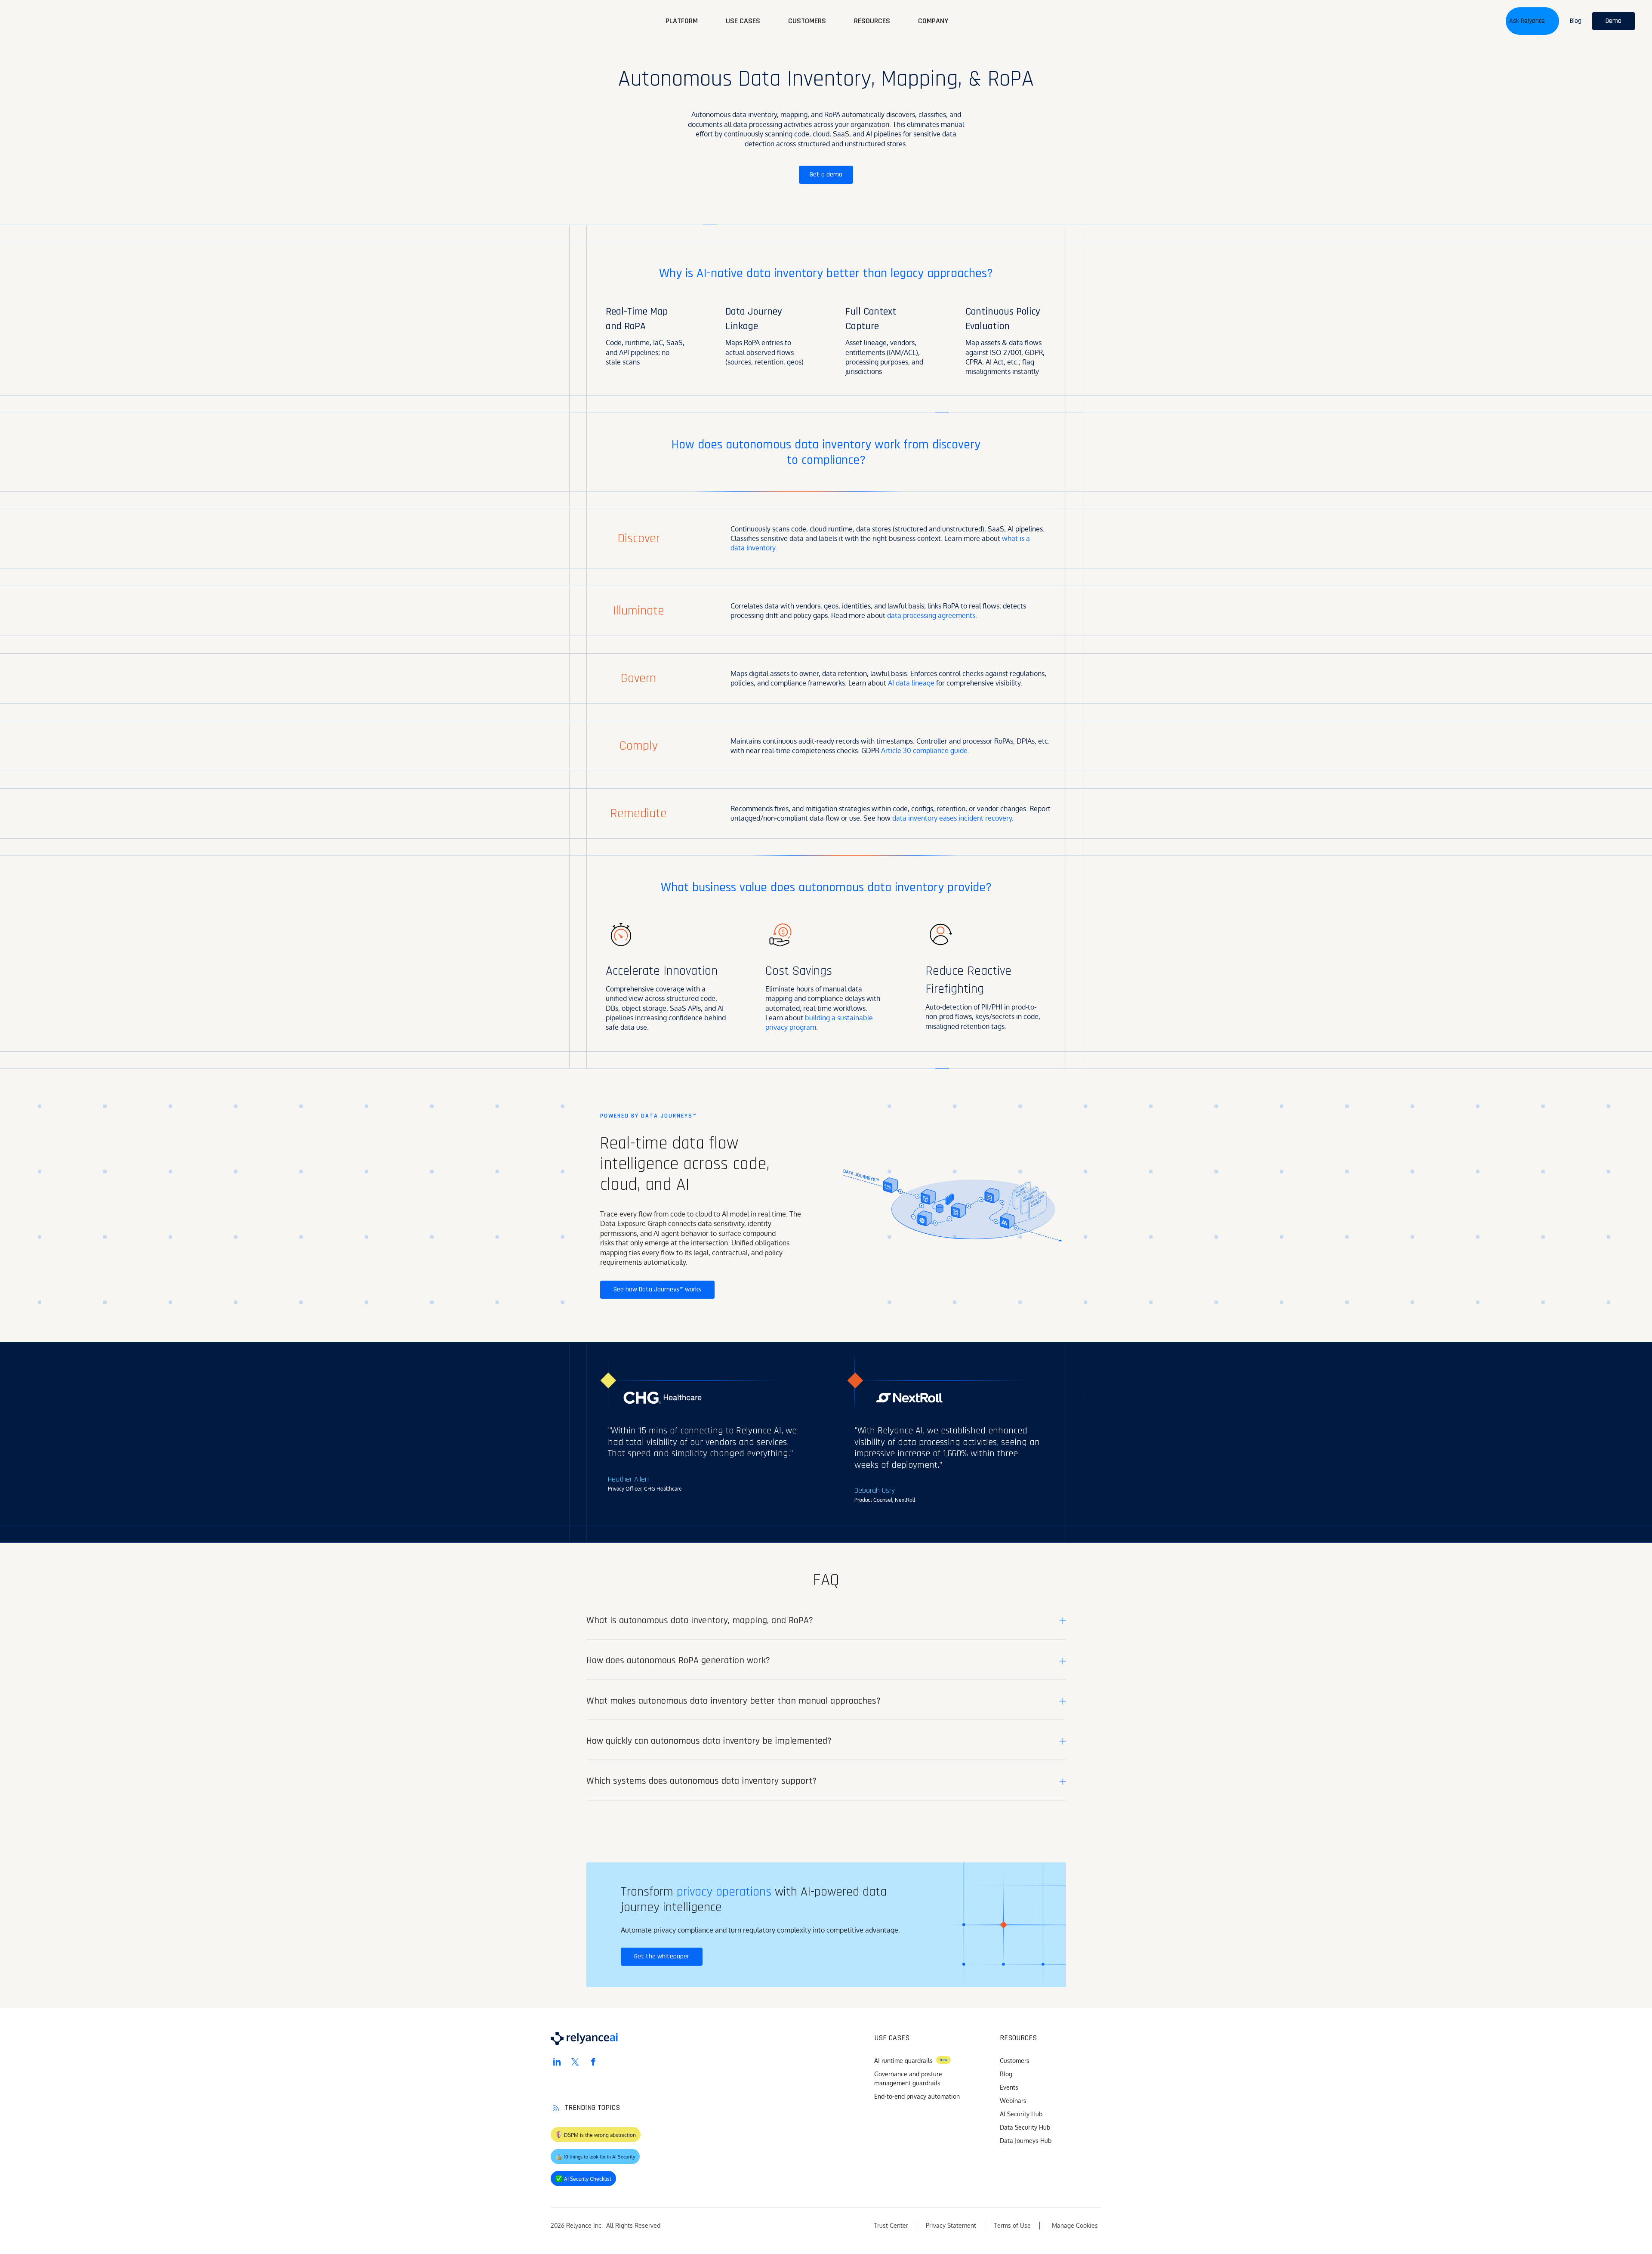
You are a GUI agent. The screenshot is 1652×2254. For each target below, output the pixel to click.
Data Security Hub (1025, 2127)
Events (1009, 2087)
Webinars (1013, 2101)
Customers (1015, 2061)
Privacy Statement (951, 2225)
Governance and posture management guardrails (908, 2078)
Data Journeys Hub (1026, 2141)
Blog (1006, 2074)
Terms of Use (1012, 2225)
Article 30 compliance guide (923, 750)
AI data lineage (910, 683)
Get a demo (826, 174)
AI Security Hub (1021, 2114)
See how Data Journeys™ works (657, 1289)
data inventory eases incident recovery (951, 818)
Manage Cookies (1075, 2225)
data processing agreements (930, 615)
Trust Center (891, 2225)
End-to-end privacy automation (917, 2096)
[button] (1532, 21)
